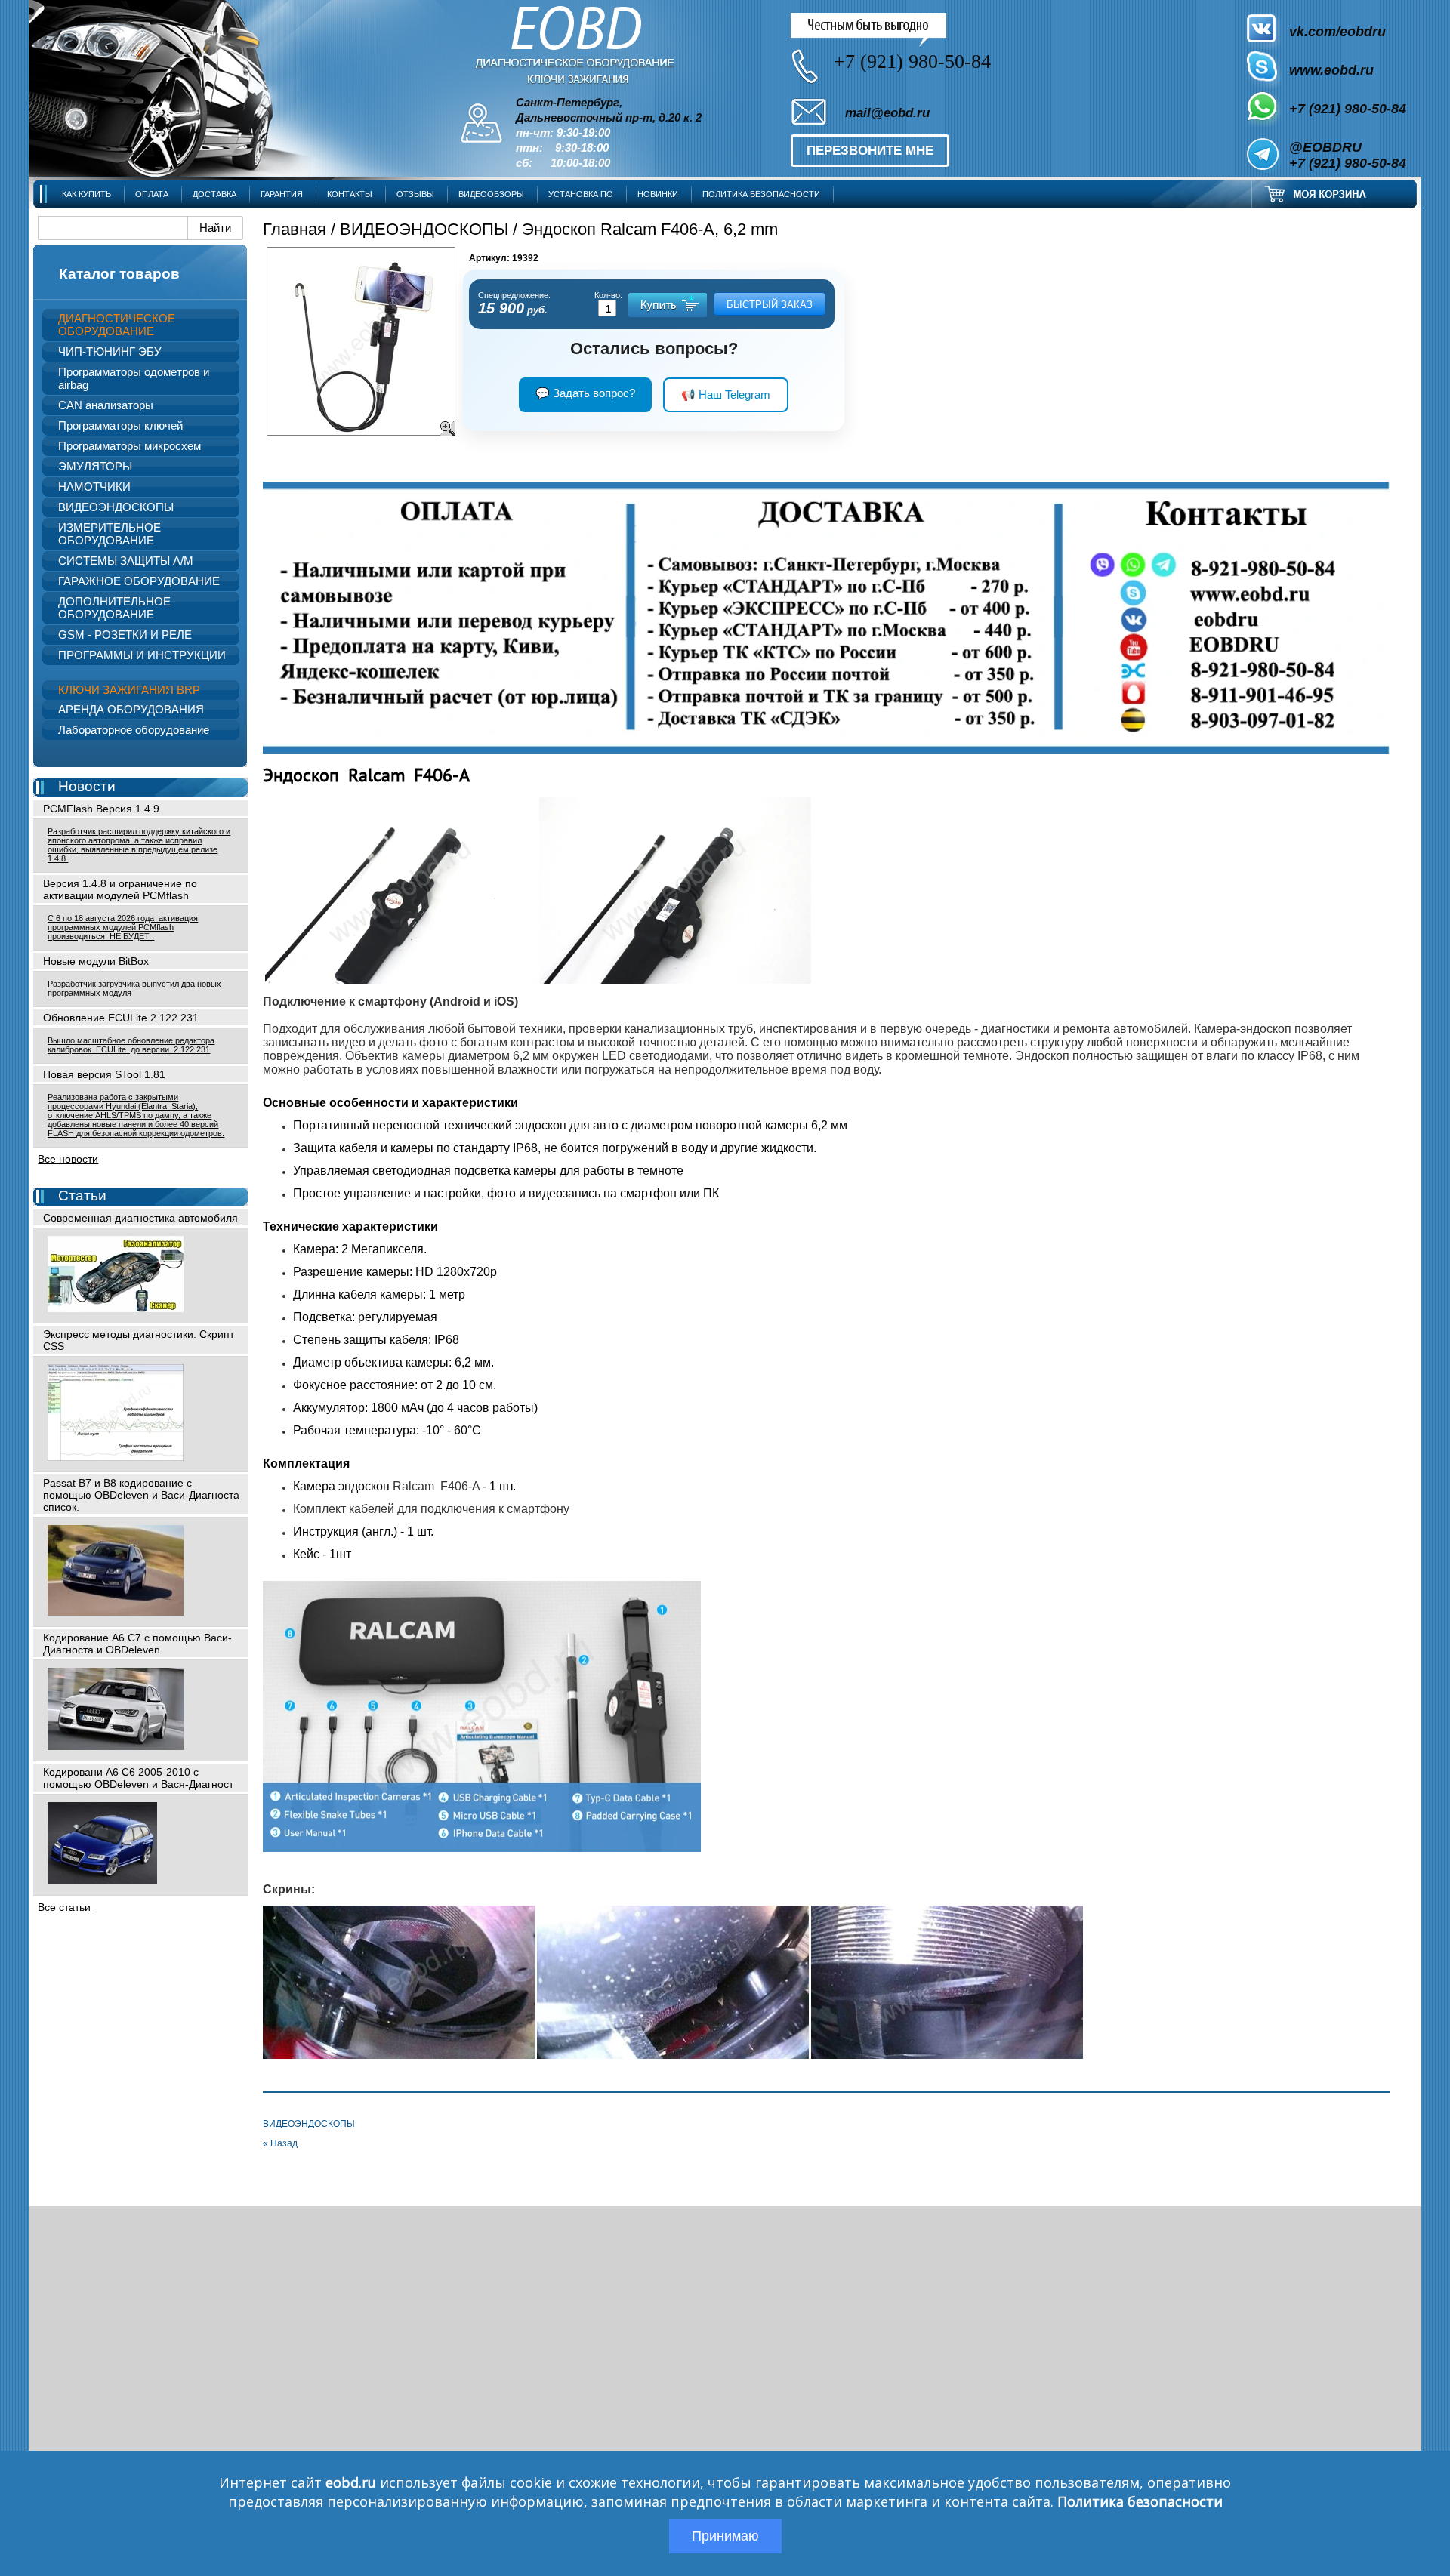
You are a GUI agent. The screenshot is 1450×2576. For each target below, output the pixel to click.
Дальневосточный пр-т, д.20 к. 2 (609, 118)
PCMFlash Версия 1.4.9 (101, 809)
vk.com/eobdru (1337, 32)
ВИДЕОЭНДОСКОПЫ (424, 229)
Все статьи (64, 1907)
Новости (87, 786)
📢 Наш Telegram (726, 394)
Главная (295, 229)
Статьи (82, 1196)
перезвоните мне (870, 151)
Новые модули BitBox (96, 961)
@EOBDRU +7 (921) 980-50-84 (1348, 155)
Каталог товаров (119, 274)
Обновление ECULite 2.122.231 (121, 1018)
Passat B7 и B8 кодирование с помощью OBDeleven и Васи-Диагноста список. (141, 1495)
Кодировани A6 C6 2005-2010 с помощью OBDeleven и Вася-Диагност (138, 1778)
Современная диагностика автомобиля (140, 1218)
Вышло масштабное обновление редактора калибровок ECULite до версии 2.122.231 (131, 1045)
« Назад (280, 2143)
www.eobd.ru (1331, 70)
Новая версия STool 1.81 (104, 1074)
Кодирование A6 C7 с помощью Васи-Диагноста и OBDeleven (137, 1644)
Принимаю (725, 2536)
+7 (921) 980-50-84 (1348, 109)
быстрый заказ (770, 305)
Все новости (68, 1159)
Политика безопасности (1140, 2501)
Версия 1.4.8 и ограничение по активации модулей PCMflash (120, 889)
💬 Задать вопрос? (585, 393)
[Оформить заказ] (1334, 194)
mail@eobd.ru (887, 113)
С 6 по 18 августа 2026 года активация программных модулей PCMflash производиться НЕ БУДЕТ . (123, 927)
